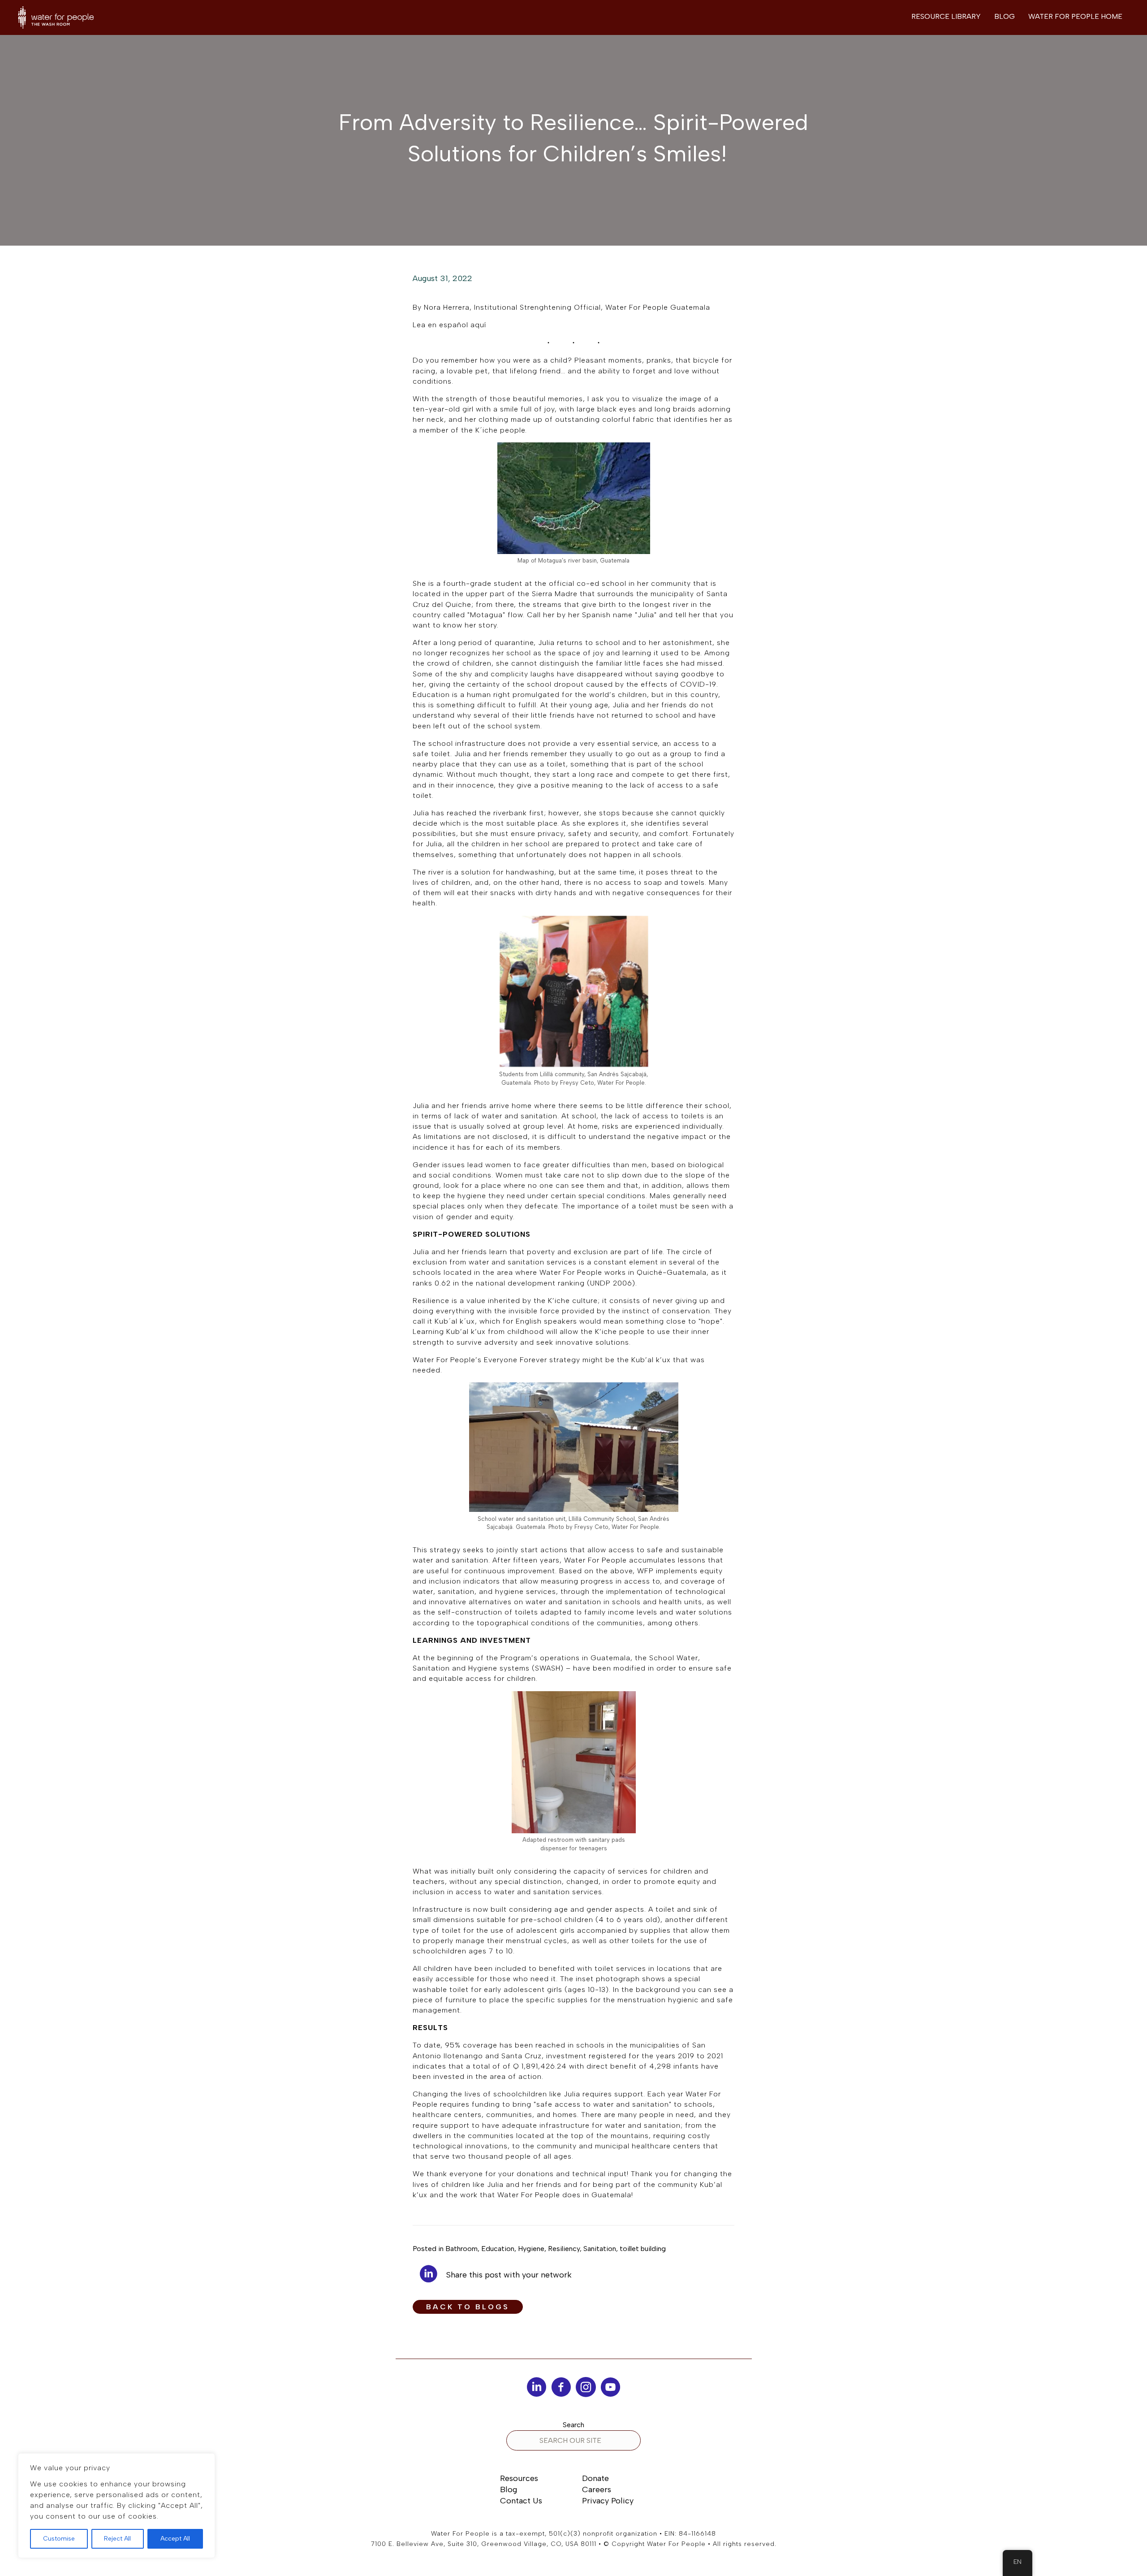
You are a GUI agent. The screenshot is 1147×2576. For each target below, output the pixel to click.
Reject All (117, 2539)
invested (449, 2076)
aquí (479, 325)
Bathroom (461, 2249)
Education (498, 2249)
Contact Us (521, 2501)
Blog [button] (1005, 16)
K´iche (487, 430)
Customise (59, 2539)
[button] (468, 2307)
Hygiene (531, 2249)
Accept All (175, 2539)
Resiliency (564, 2249)
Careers (597, 2489)
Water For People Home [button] (1075, 16)
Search (573, 2425)
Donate (595, 2478)
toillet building (643, 2249)
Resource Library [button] (946, 16)
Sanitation (600, 2249)
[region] (116, 2506)
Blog (509, 2489)
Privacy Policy (608, 2501)
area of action (516, 2076)
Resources (519, 2478)
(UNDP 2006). (612, 1283)
